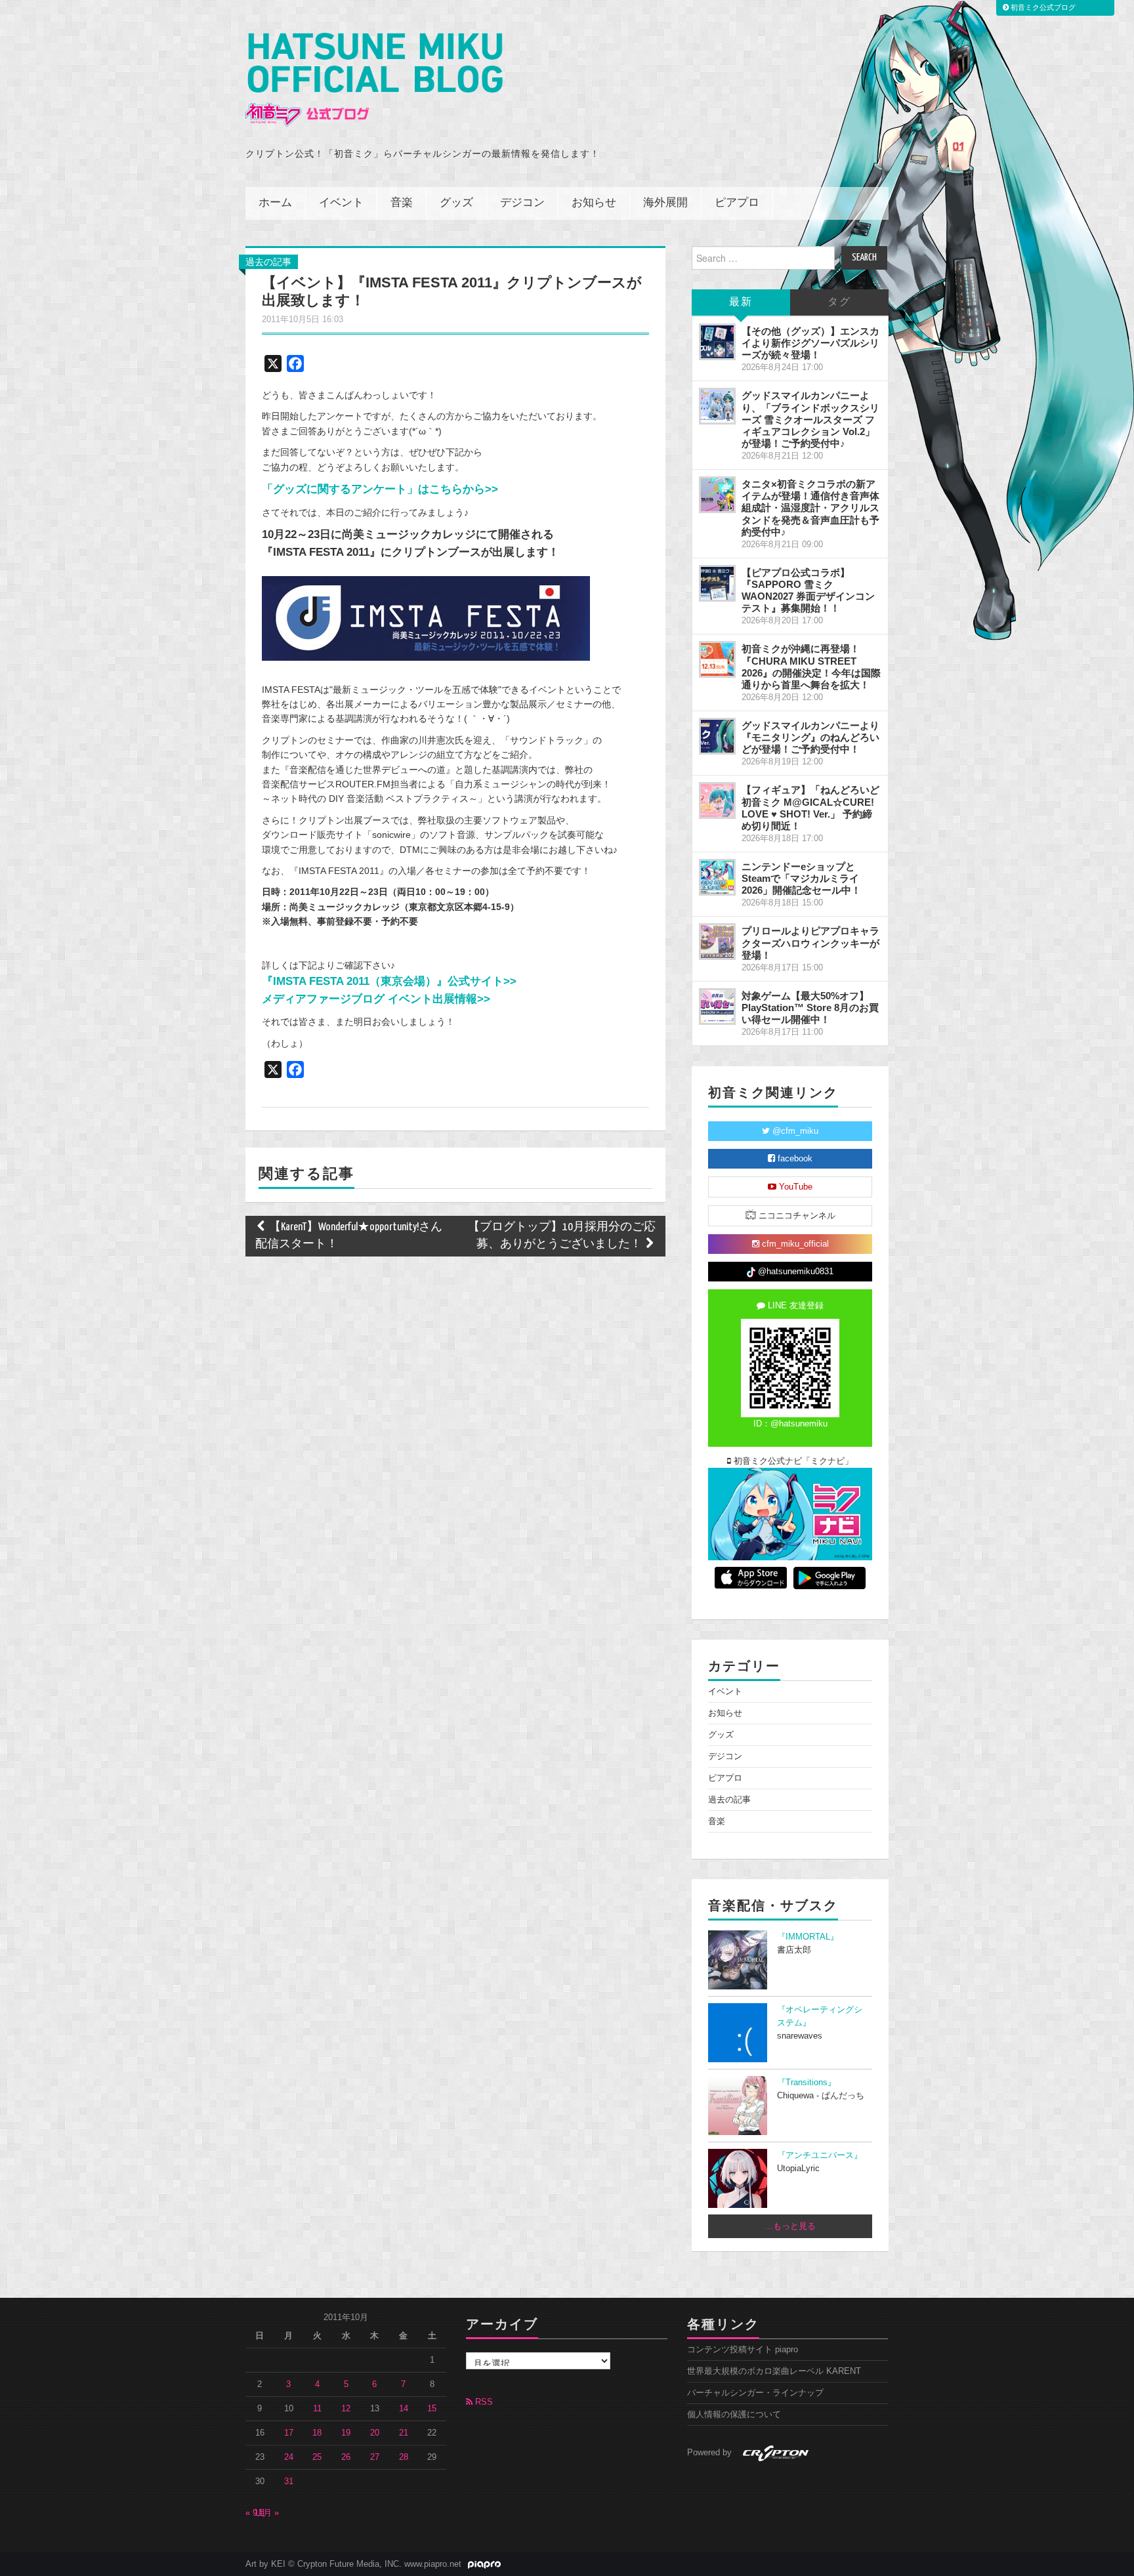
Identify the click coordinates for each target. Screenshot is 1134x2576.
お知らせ (594, 203)
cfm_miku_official (794, 1244)
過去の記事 (268, 262)
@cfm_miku (794, 1131)
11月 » (266, 2513)
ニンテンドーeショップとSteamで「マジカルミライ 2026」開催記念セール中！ (801, 878)
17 (289, 2433)
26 (346, 2457)
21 (404, 2433)
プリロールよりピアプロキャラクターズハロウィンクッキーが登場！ (810, 943)
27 (375, 2457)
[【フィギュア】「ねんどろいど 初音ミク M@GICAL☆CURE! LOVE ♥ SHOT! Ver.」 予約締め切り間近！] (717, 800)
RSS (483, 2402)
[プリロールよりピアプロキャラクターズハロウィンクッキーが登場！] (717, 942)
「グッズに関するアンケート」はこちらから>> (380, 489)
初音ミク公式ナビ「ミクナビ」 (792, 1461)
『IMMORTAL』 (808, 1937)
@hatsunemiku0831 (794, 1272)
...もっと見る (790, 2226)
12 (346, 2409)
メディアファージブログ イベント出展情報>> (376, 999)
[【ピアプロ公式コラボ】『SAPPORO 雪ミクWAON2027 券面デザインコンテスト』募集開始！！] (717, 583)
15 (432, 2409)
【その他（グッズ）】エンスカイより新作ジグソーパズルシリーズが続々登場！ (810, 343)
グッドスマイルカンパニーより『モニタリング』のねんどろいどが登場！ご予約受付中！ (810, 737)
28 (404, 2457)
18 (317, 2433)
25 (317, 2457)
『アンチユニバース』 (820, 2155)
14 (404, 2409)
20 (375, 2433)
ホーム (275, 203)
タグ (839, 302)
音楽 (402, 203)
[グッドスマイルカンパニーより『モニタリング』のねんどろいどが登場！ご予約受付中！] (717, 736)
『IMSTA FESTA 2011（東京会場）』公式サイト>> (389, 981)
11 (317, 2409)
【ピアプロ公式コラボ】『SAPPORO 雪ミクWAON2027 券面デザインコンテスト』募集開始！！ (808, 590)
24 (289, 2457)
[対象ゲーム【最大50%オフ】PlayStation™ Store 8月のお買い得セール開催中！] (717, 1007)
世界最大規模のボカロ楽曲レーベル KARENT (774, 2371)
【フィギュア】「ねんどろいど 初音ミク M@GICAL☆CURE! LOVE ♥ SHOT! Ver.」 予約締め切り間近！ (810, 807)
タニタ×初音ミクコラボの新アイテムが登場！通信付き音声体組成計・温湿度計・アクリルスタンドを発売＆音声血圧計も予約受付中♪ (810, 508)
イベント (341, 203)
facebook (794, 1159)
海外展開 (665, 203)
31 (289, 2482)
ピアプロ (737, 203)
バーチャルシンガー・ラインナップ (755, 2393)
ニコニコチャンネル (796, 1216)
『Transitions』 (807, 2083)
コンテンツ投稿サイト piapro (743, 2350)
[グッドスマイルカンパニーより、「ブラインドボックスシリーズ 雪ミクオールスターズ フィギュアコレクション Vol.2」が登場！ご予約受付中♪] (717, 406)
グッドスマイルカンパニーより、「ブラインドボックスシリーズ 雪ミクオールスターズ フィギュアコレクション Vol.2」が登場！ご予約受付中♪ (810, 419)
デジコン (522, 203)
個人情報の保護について (734, 2415)
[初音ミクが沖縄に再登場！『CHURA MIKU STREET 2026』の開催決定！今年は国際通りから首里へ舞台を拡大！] (717, 659)
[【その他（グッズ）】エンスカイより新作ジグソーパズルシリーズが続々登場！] (717, 342)
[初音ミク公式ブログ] (374, 80)
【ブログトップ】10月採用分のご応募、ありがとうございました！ (562, 1236)
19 (346, 2433)
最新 (741, 302)
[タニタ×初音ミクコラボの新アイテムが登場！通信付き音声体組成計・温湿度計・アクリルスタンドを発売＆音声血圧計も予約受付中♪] (717, 495)
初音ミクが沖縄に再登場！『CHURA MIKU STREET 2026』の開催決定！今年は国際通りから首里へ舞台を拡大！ (811, 666)
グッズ (456, 203)
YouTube (794, 1187)
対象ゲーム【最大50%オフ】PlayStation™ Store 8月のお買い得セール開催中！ (810, 1008)
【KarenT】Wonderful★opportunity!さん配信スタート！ (349, 1236)
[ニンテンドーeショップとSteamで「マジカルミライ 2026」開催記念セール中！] (717, 877)
